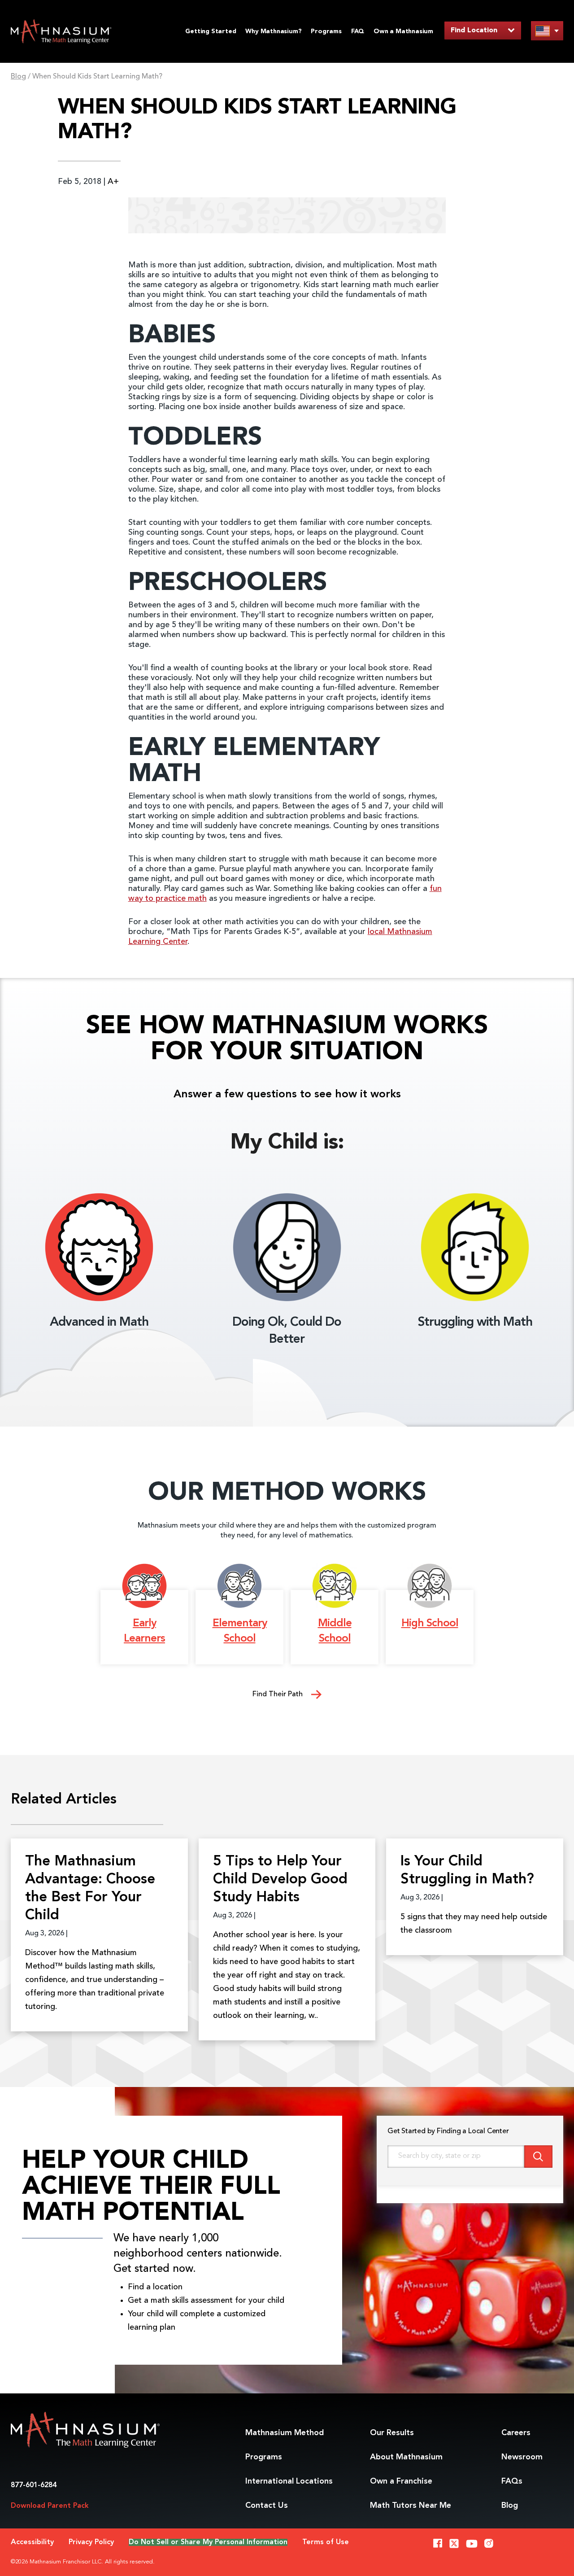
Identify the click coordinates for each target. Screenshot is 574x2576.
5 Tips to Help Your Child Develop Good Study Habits (280, 1880)
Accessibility (32, 2542)
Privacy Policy (91, 2542)
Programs (326, 31)
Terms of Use (326, 2542)
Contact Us (267, 2506)
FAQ (358, 31)
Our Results (392, 2433)
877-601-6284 (34, 2485)
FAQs (512, 2481)
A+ (113, 182)
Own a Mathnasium (403, 31)
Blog (18, 77)
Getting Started (211, 31)
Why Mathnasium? (273, 31)
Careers (516, 2433)
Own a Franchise (401, 2481)
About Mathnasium (406, 2457)
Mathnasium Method (285, 2433)
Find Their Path (278, 1694)
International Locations (289, 2481)
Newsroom (522, 2457)
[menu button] (547, 31)
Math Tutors (411, 2506)
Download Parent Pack (50, 2506)
